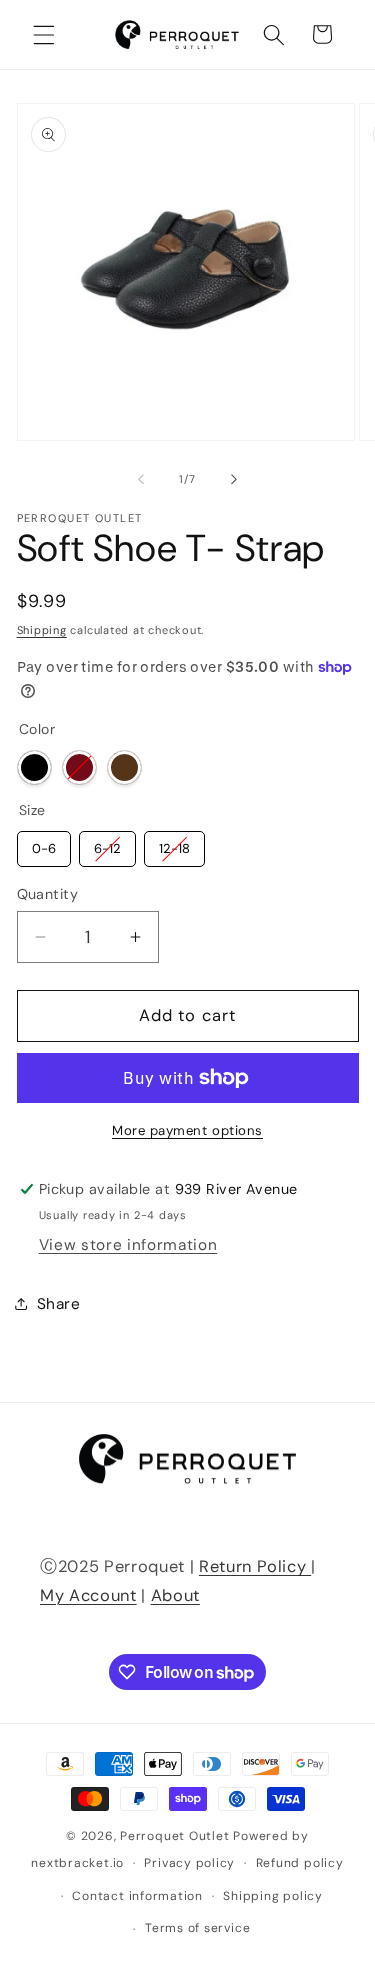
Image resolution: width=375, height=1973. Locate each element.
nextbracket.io (77, 1863)
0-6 (43, 844)
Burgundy (79, 767)
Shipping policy (273, 1896)
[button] (44, 34)
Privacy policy (189, 1863)
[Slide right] (234, 479)
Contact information (137, 1896)
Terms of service (197, 1928)
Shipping (42, 630)
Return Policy (255, 1566)
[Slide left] (141, 479)
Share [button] (59, 1304)
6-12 (107, 844)
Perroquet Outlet (174, 1836)
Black (34, 767)
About (175, 1595)
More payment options (187, 1130)
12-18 (174, 844)
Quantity (48, 894)
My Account (88, 1595)
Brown (124, 767)
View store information (128, 1245)
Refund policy (300, 1863)
